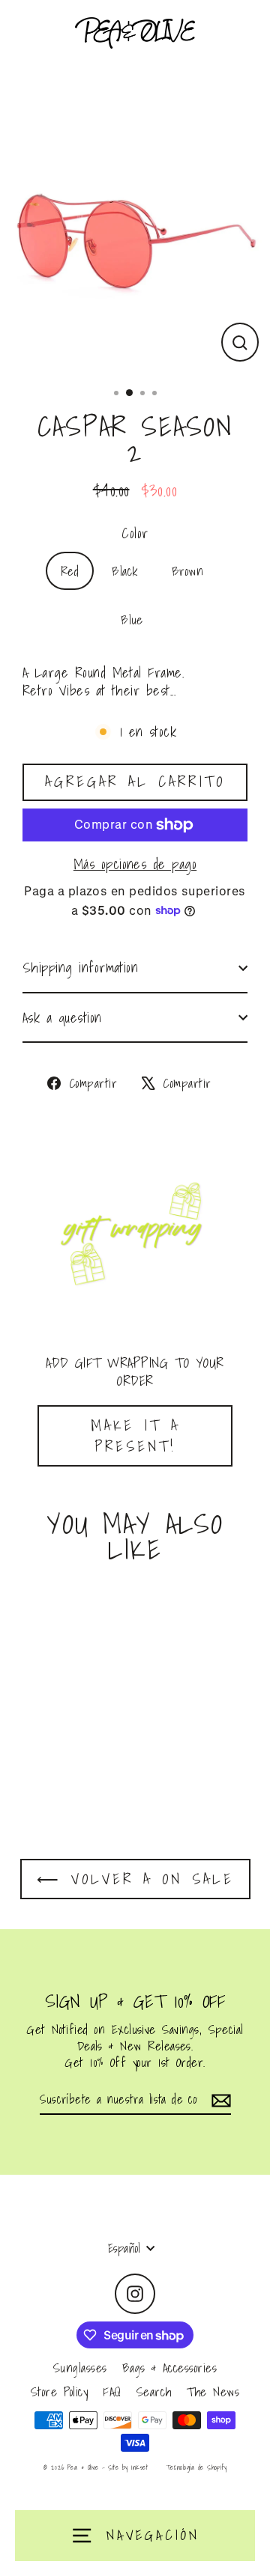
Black (125, 571)
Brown (187, 571)
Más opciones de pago (135, 864)
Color (135, 533)
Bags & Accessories (169, 2368)
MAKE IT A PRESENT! (135, 1436)
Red (70, 571)
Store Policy (60, 2391)
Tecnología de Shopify (197, 2467)
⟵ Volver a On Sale (135, 1879)
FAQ (112, 2391)
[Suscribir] (219, 2100)
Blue (132, 619)
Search (154, 2391)
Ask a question (62, 1017)
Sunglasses (80, 2368)
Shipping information (80, 967)
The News (213, 2391)
